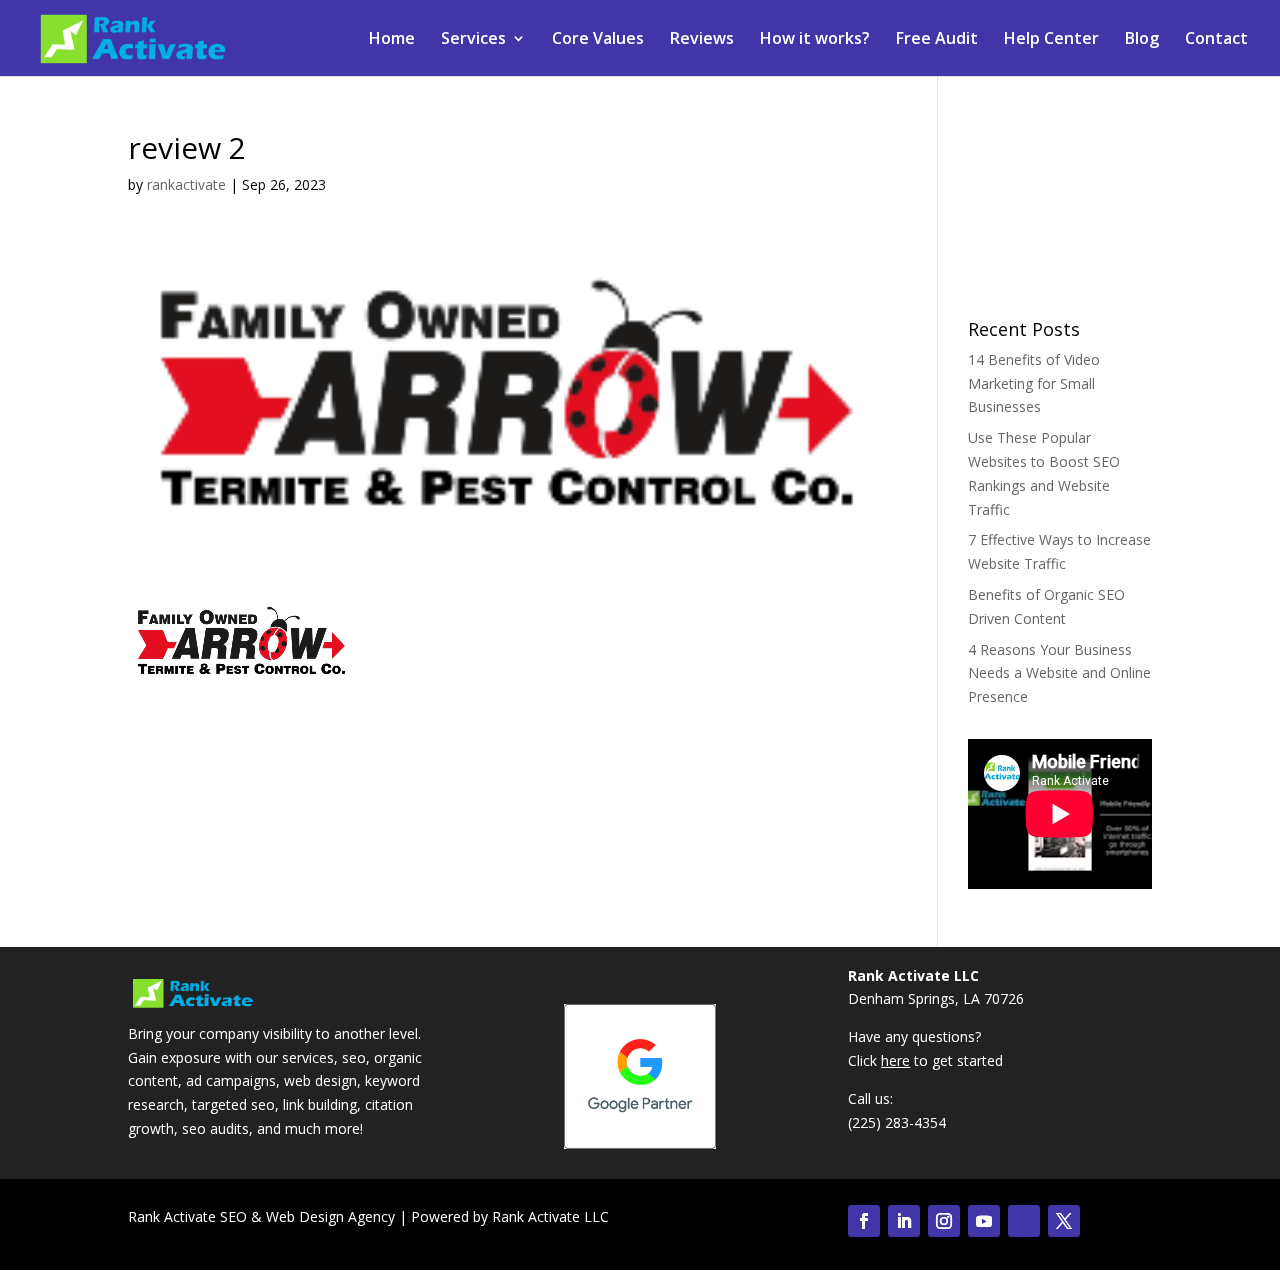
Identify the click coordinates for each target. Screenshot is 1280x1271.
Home (392, 40)
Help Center (1051, 40)
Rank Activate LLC (550, 1216)
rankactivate (186, 184)
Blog (1142, 40)
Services (473, 40)
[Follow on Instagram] (944, 1221)
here (895, 1060)
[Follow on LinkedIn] (904, 1221)
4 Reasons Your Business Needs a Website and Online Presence (1059, 673)
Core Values (598, 40)
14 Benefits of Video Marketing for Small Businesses (1034, 383)
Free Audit (937, 40)
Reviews (702, 40)
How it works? (815, 40)
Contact (1216, 40)
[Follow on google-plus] (1024, 1221)
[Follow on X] (1064, 1221)
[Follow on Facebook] (864, 1221)
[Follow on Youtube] (984, 1221)
